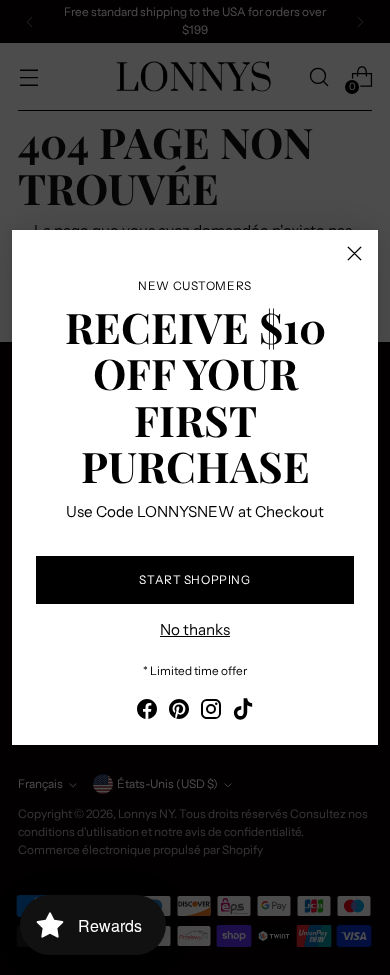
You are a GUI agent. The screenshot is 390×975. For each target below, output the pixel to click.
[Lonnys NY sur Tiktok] (243, 712)
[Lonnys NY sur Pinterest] (179, 712)
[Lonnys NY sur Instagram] (211, 712)
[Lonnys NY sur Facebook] (147, 712)
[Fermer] (354, 253)
